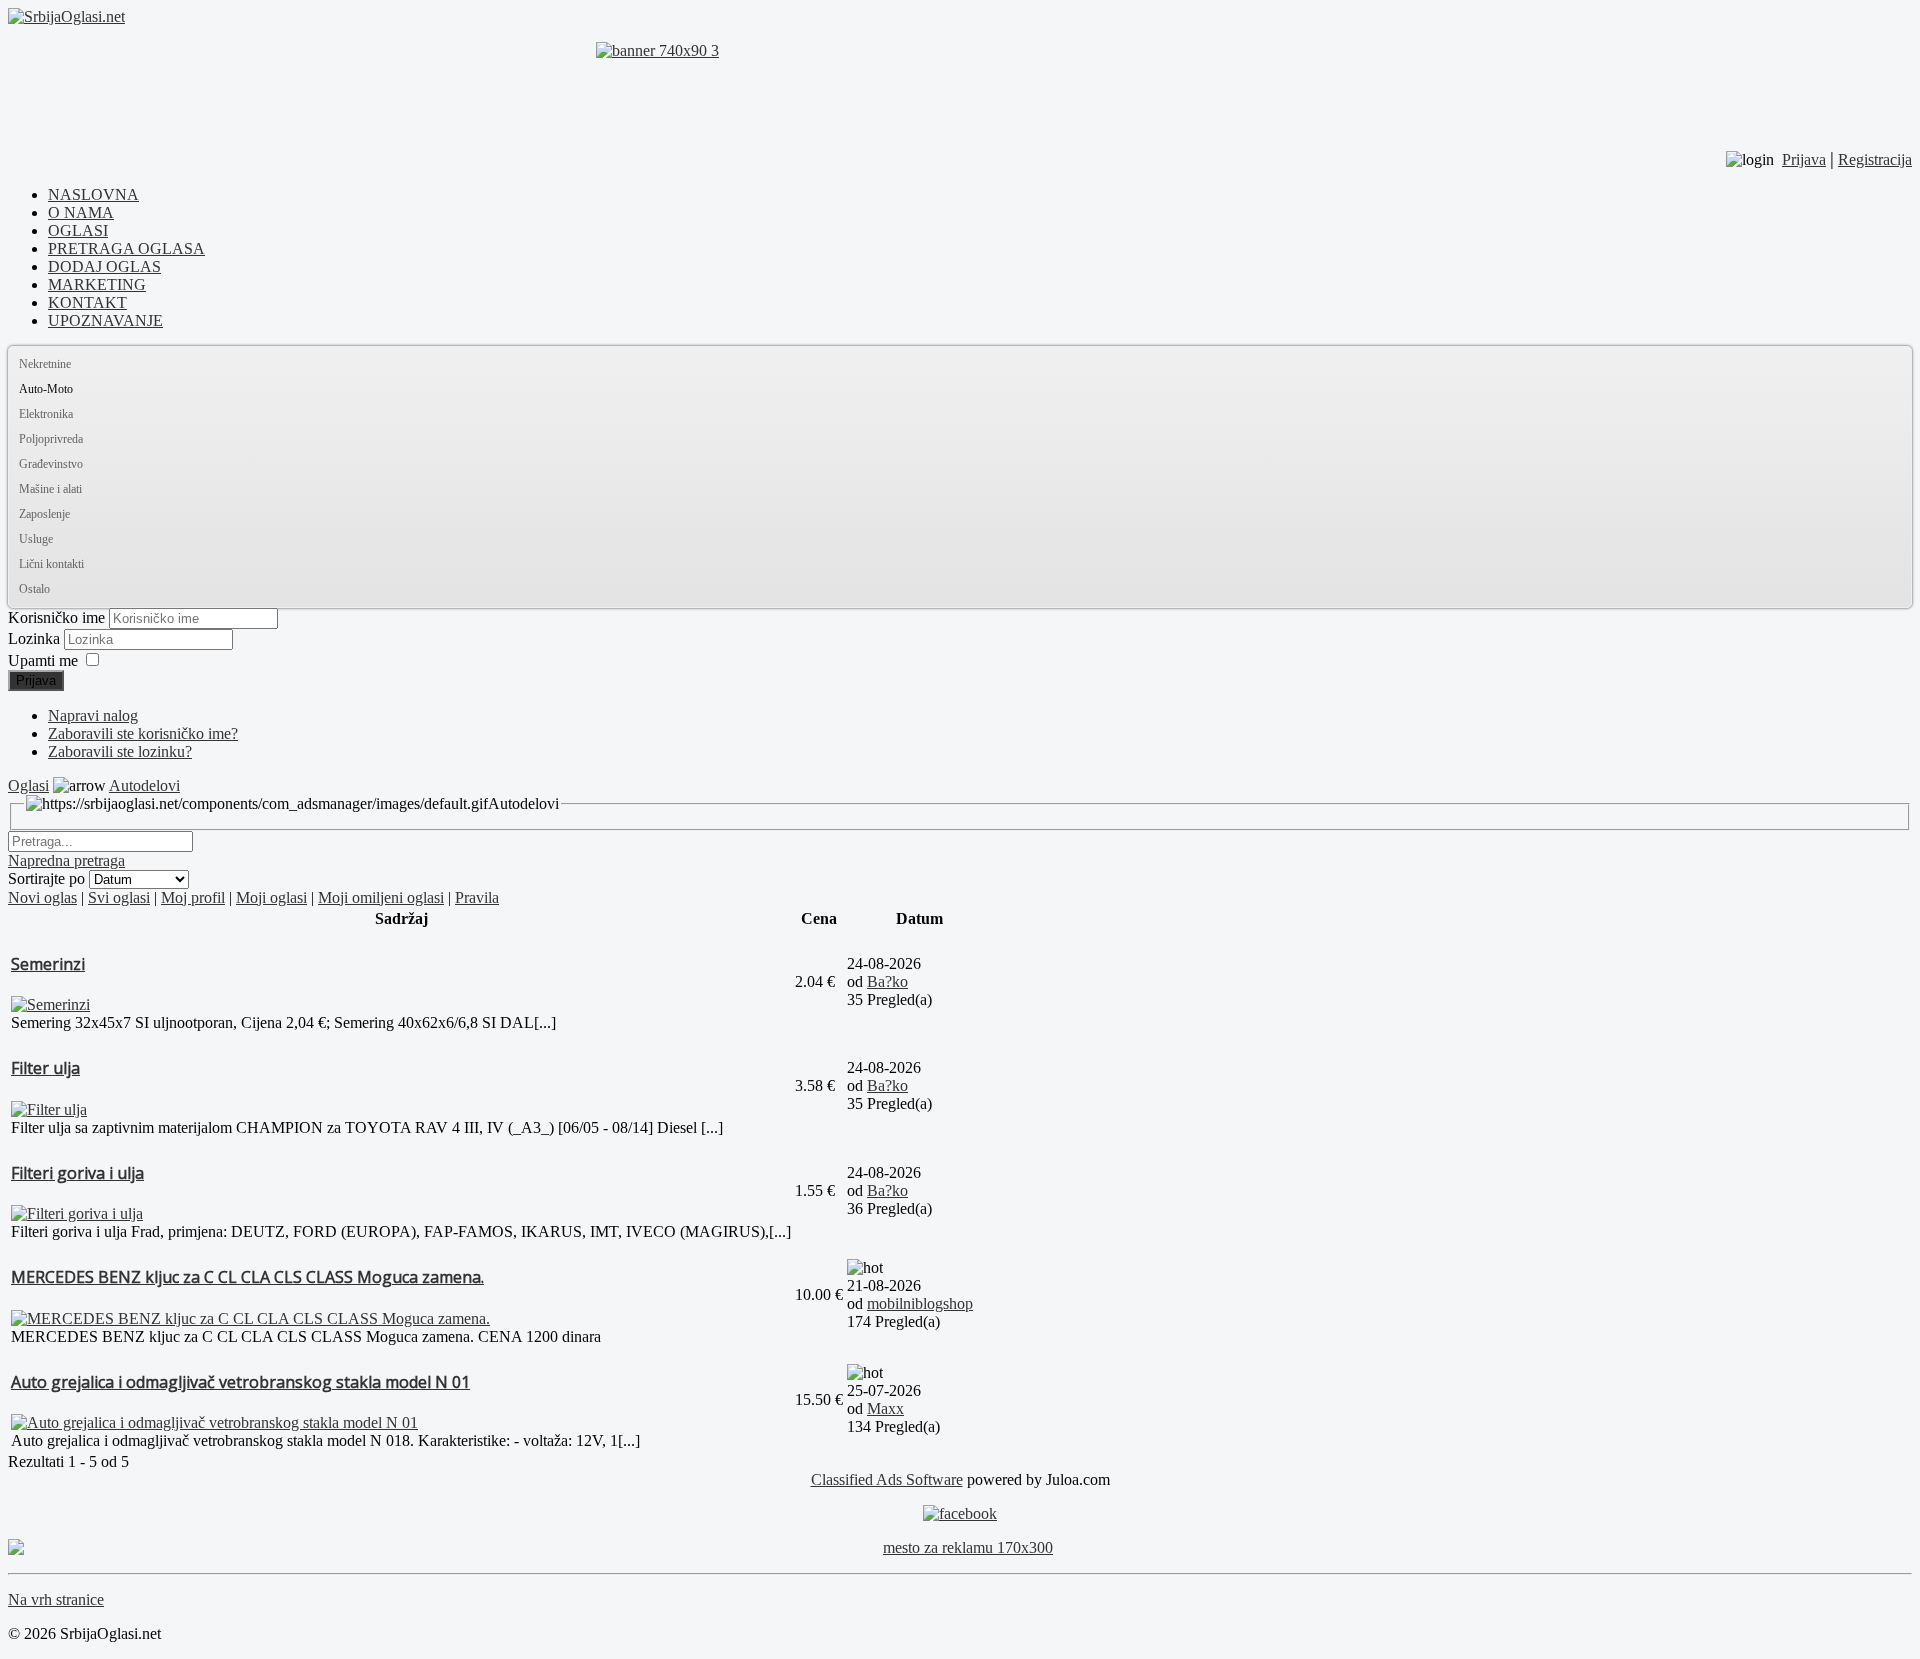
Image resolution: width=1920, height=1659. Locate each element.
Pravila (477, 897)
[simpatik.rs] (960, 87)
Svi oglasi (119, 897)
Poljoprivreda (51, 439)
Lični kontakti (51, 564)
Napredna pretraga (66, 860)
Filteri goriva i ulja (77, 1173)
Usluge (36, 539)
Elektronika (46, 414)
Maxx (885, 1408)
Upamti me (43, 660)
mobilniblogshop (920, 1303)
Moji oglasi (271, 897)
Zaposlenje (44, 514)
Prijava (36, 680)
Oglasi (28, 785)
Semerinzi (48, 964)
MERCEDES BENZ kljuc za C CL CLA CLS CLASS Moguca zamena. (247, 1277)
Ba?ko (887, 981)
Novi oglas (42, 897)
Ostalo (34, 589)
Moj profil (193, 897)
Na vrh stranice (56, 1599)
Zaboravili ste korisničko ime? (143, 733)
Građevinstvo (51, 464)
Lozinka (36, 638)
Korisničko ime (56, 617)
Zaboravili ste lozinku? (120, 751)
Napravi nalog (93, 715)
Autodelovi (144, 785)
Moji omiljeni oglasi (381, 897)
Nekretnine (45, 364)
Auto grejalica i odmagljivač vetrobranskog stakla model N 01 (240, 1382)
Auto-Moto (46, 389)
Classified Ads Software (887, 1479)
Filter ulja (45, 1068)
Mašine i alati (50, 489)
